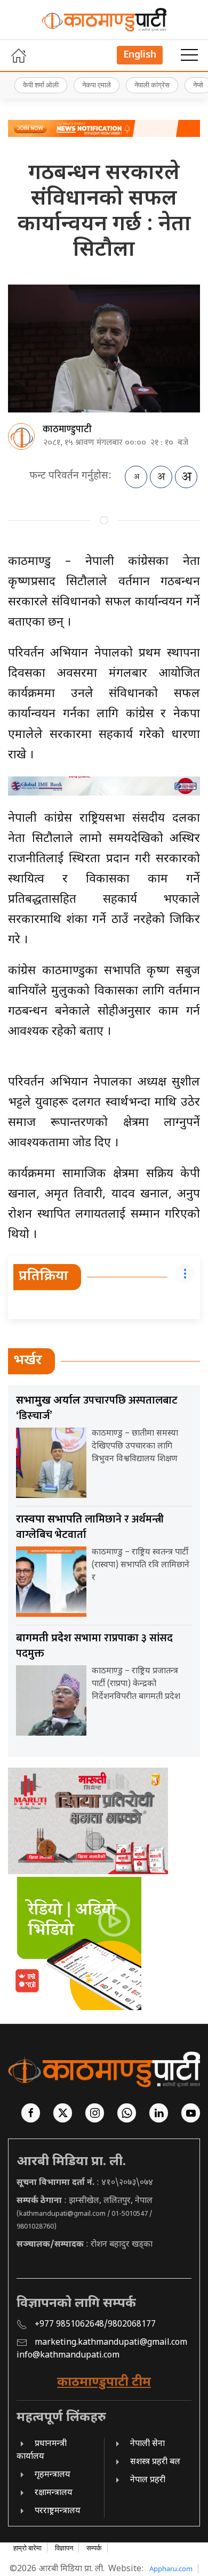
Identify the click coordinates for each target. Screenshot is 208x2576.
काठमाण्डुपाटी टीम (104, 2383)
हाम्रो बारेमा (27, 2548)
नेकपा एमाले (97, 85)
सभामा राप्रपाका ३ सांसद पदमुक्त (94, 1646)
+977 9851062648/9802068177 (95, 2325)
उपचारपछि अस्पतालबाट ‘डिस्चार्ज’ (97, 1408)
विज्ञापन (64, 2548)
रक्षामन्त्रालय (54, 2493)
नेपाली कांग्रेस (152, 85)
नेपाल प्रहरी (148, 2480)
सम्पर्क (94, 2548)
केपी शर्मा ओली (41, 85)
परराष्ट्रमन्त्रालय (58, 2511)
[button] (189, 55)
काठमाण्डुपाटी (67, 430)
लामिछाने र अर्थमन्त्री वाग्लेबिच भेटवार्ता (90, 1527)
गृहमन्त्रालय (53, 2475)
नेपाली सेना (147, 2444)
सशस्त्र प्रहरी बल (155, 2462)
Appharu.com (171, 2569)
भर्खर (28, 1361)
